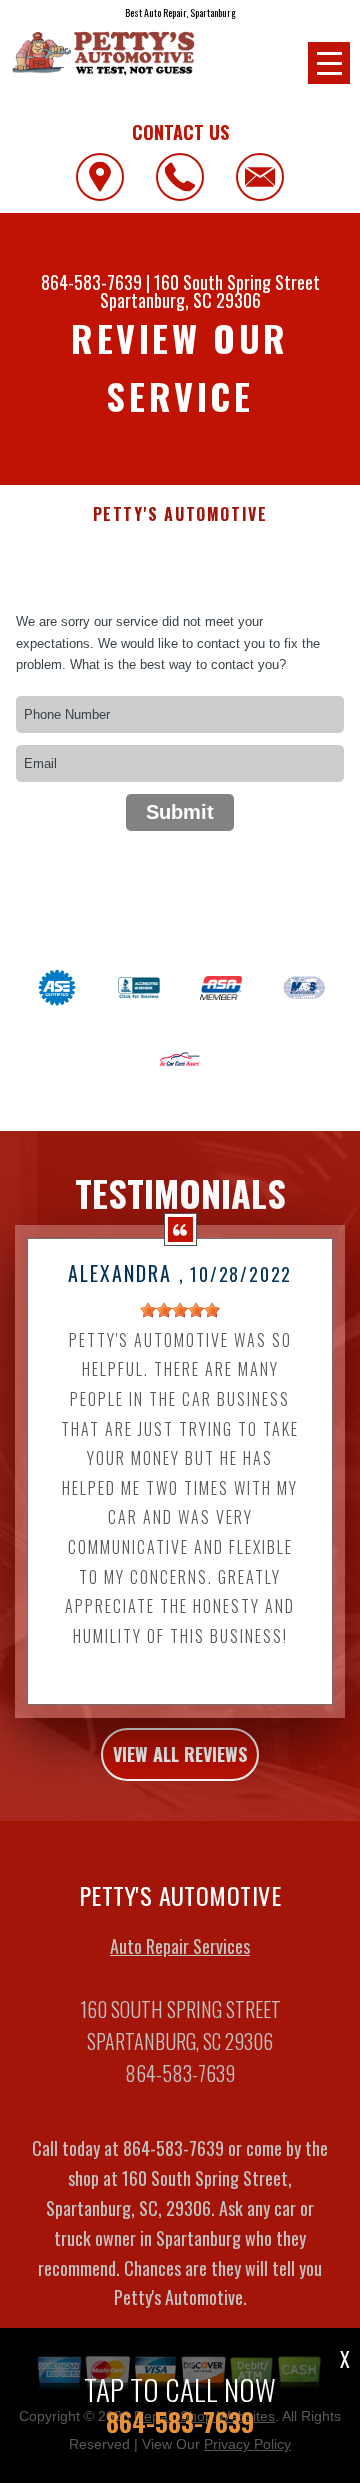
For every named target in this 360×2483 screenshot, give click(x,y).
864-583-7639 (91, 282)
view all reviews (180, 1754)
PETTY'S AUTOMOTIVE (180, 514)
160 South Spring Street (237, 282)
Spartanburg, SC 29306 (180, 300)
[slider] (180, 1310)
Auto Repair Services (180, 1946)
